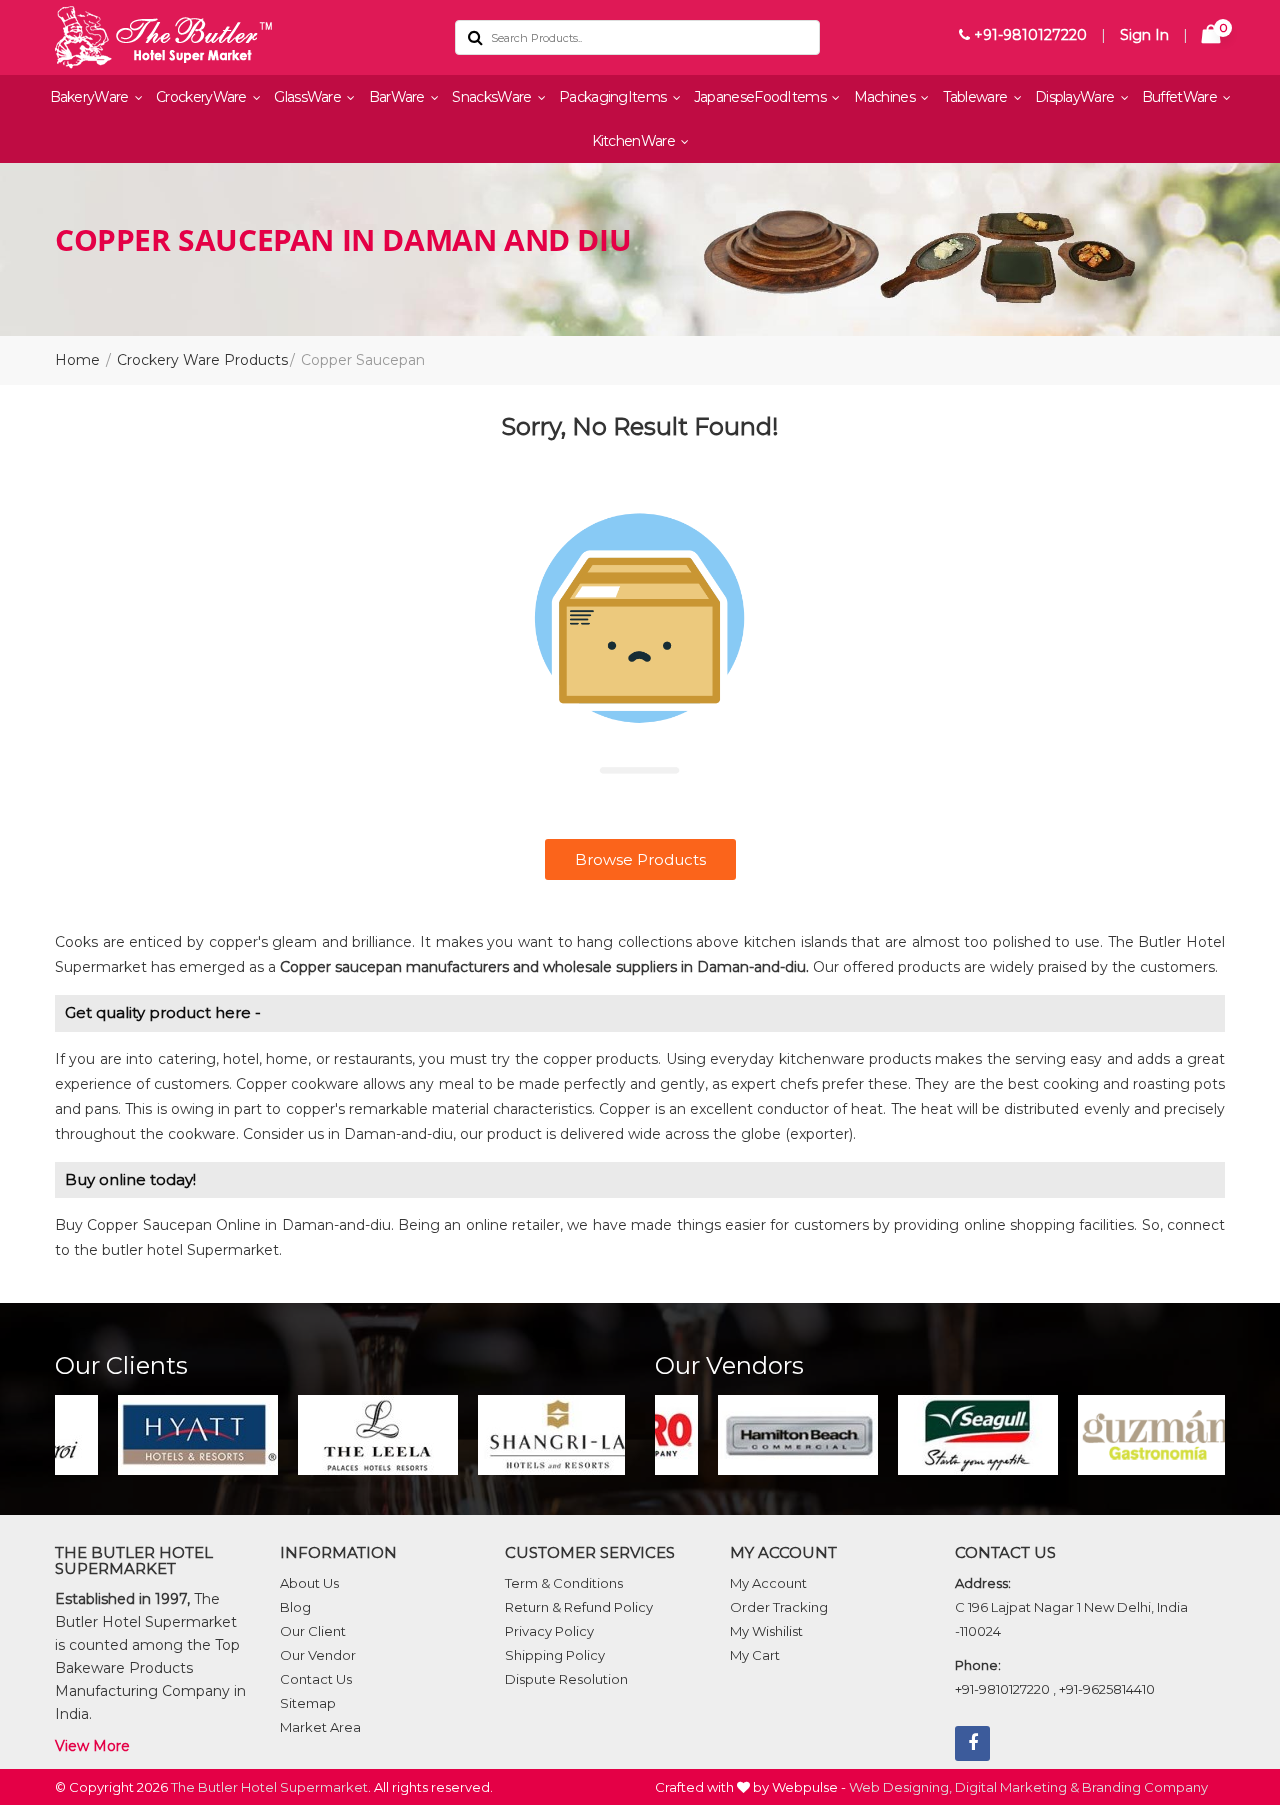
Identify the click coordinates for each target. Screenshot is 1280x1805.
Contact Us (316, 1679)
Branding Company (1145, 1787)
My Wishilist (766, 1631)
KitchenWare (635, 141)
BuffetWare (1181, 97)
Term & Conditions (564, 1583)
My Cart (755, 1655)
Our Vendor (318, 1655)
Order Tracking (779, 1607)
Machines (886, 97)
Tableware (977, 97)
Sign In (1144, 35)
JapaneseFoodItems (761, 97)
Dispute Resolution (566, 1679)
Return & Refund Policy (579, 1607)
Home (77, 360)
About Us (309, 1583)
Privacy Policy (549, 1631)
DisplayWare (1076, 97)
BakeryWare (91, 97)
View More (92, 1746)
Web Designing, (900, 1787)
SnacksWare (493, 97)
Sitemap (308, 1703)
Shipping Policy (555, 1655)
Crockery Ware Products (202, 360)
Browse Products (640, 859)
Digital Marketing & (1017, 1787)
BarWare (398, 97)
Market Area (320, 1727)
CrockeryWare (203, 97)
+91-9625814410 (1107, 1689)
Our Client (313, 1631)
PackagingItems (614, 97)
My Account (768, 1583)
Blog (295, 1607)
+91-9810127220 (1028, 35)
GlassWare (309, 97)
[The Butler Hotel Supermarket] (240, 37)
